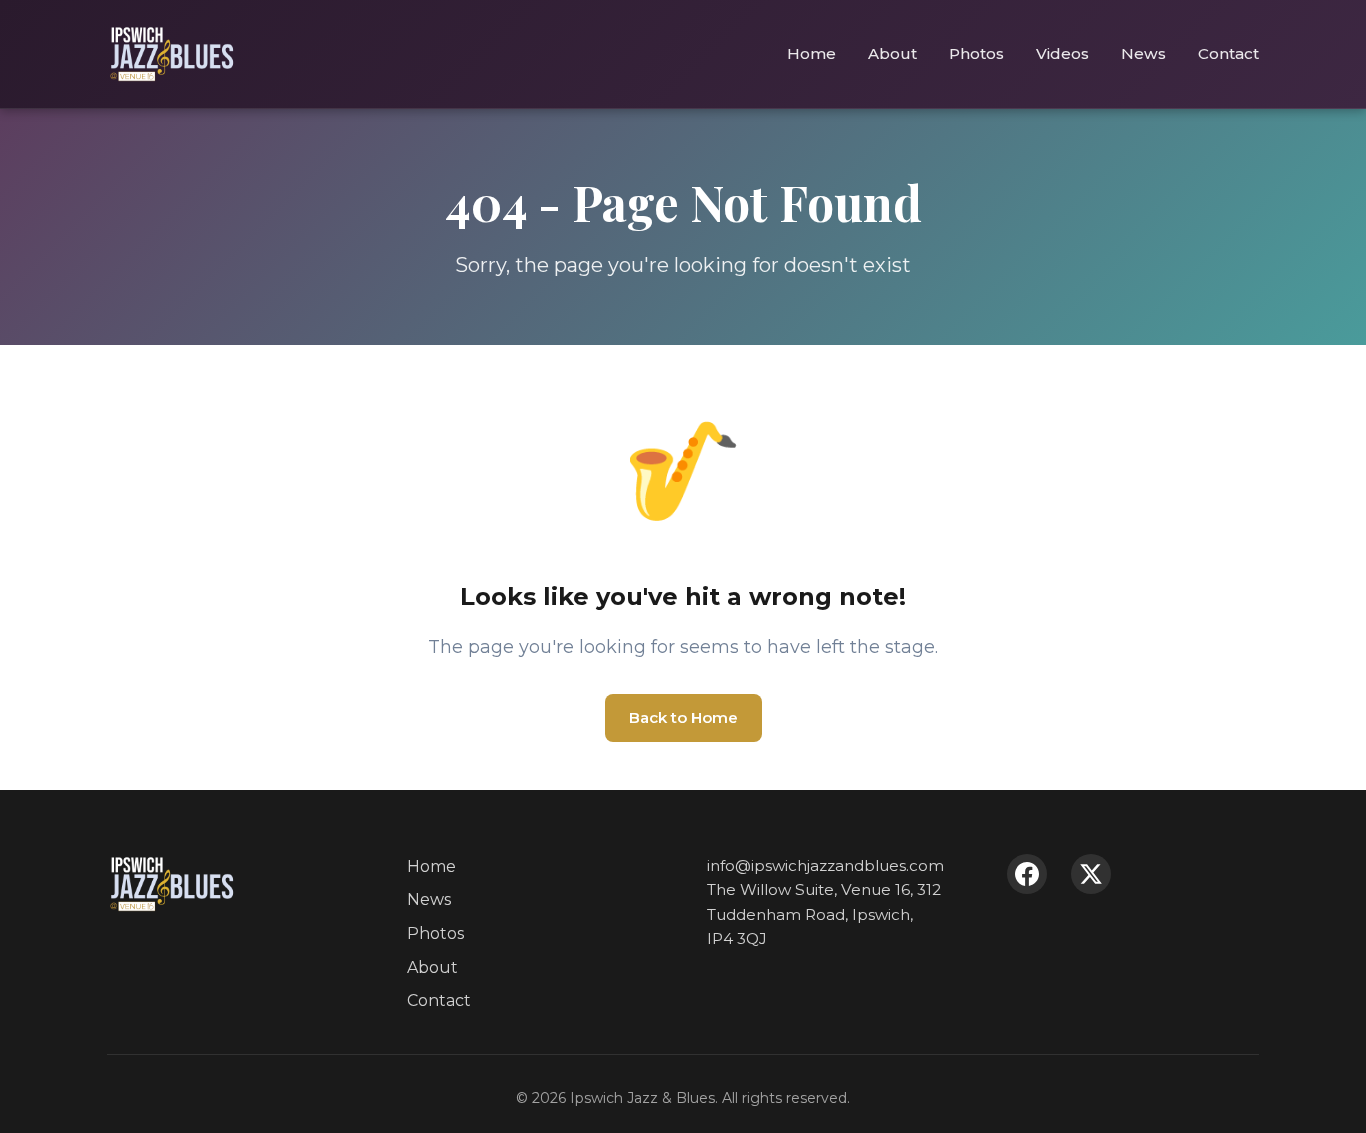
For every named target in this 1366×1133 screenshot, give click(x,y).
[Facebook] (1027, 874)
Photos (976, 53)
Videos (1062, 53)
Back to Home (683, 717)
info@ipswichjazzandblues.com (825, 865)
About (892, 53)
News (1143, 53)
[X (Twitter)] (1091, 874)
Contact (1228, 53)
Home (811, 53)
